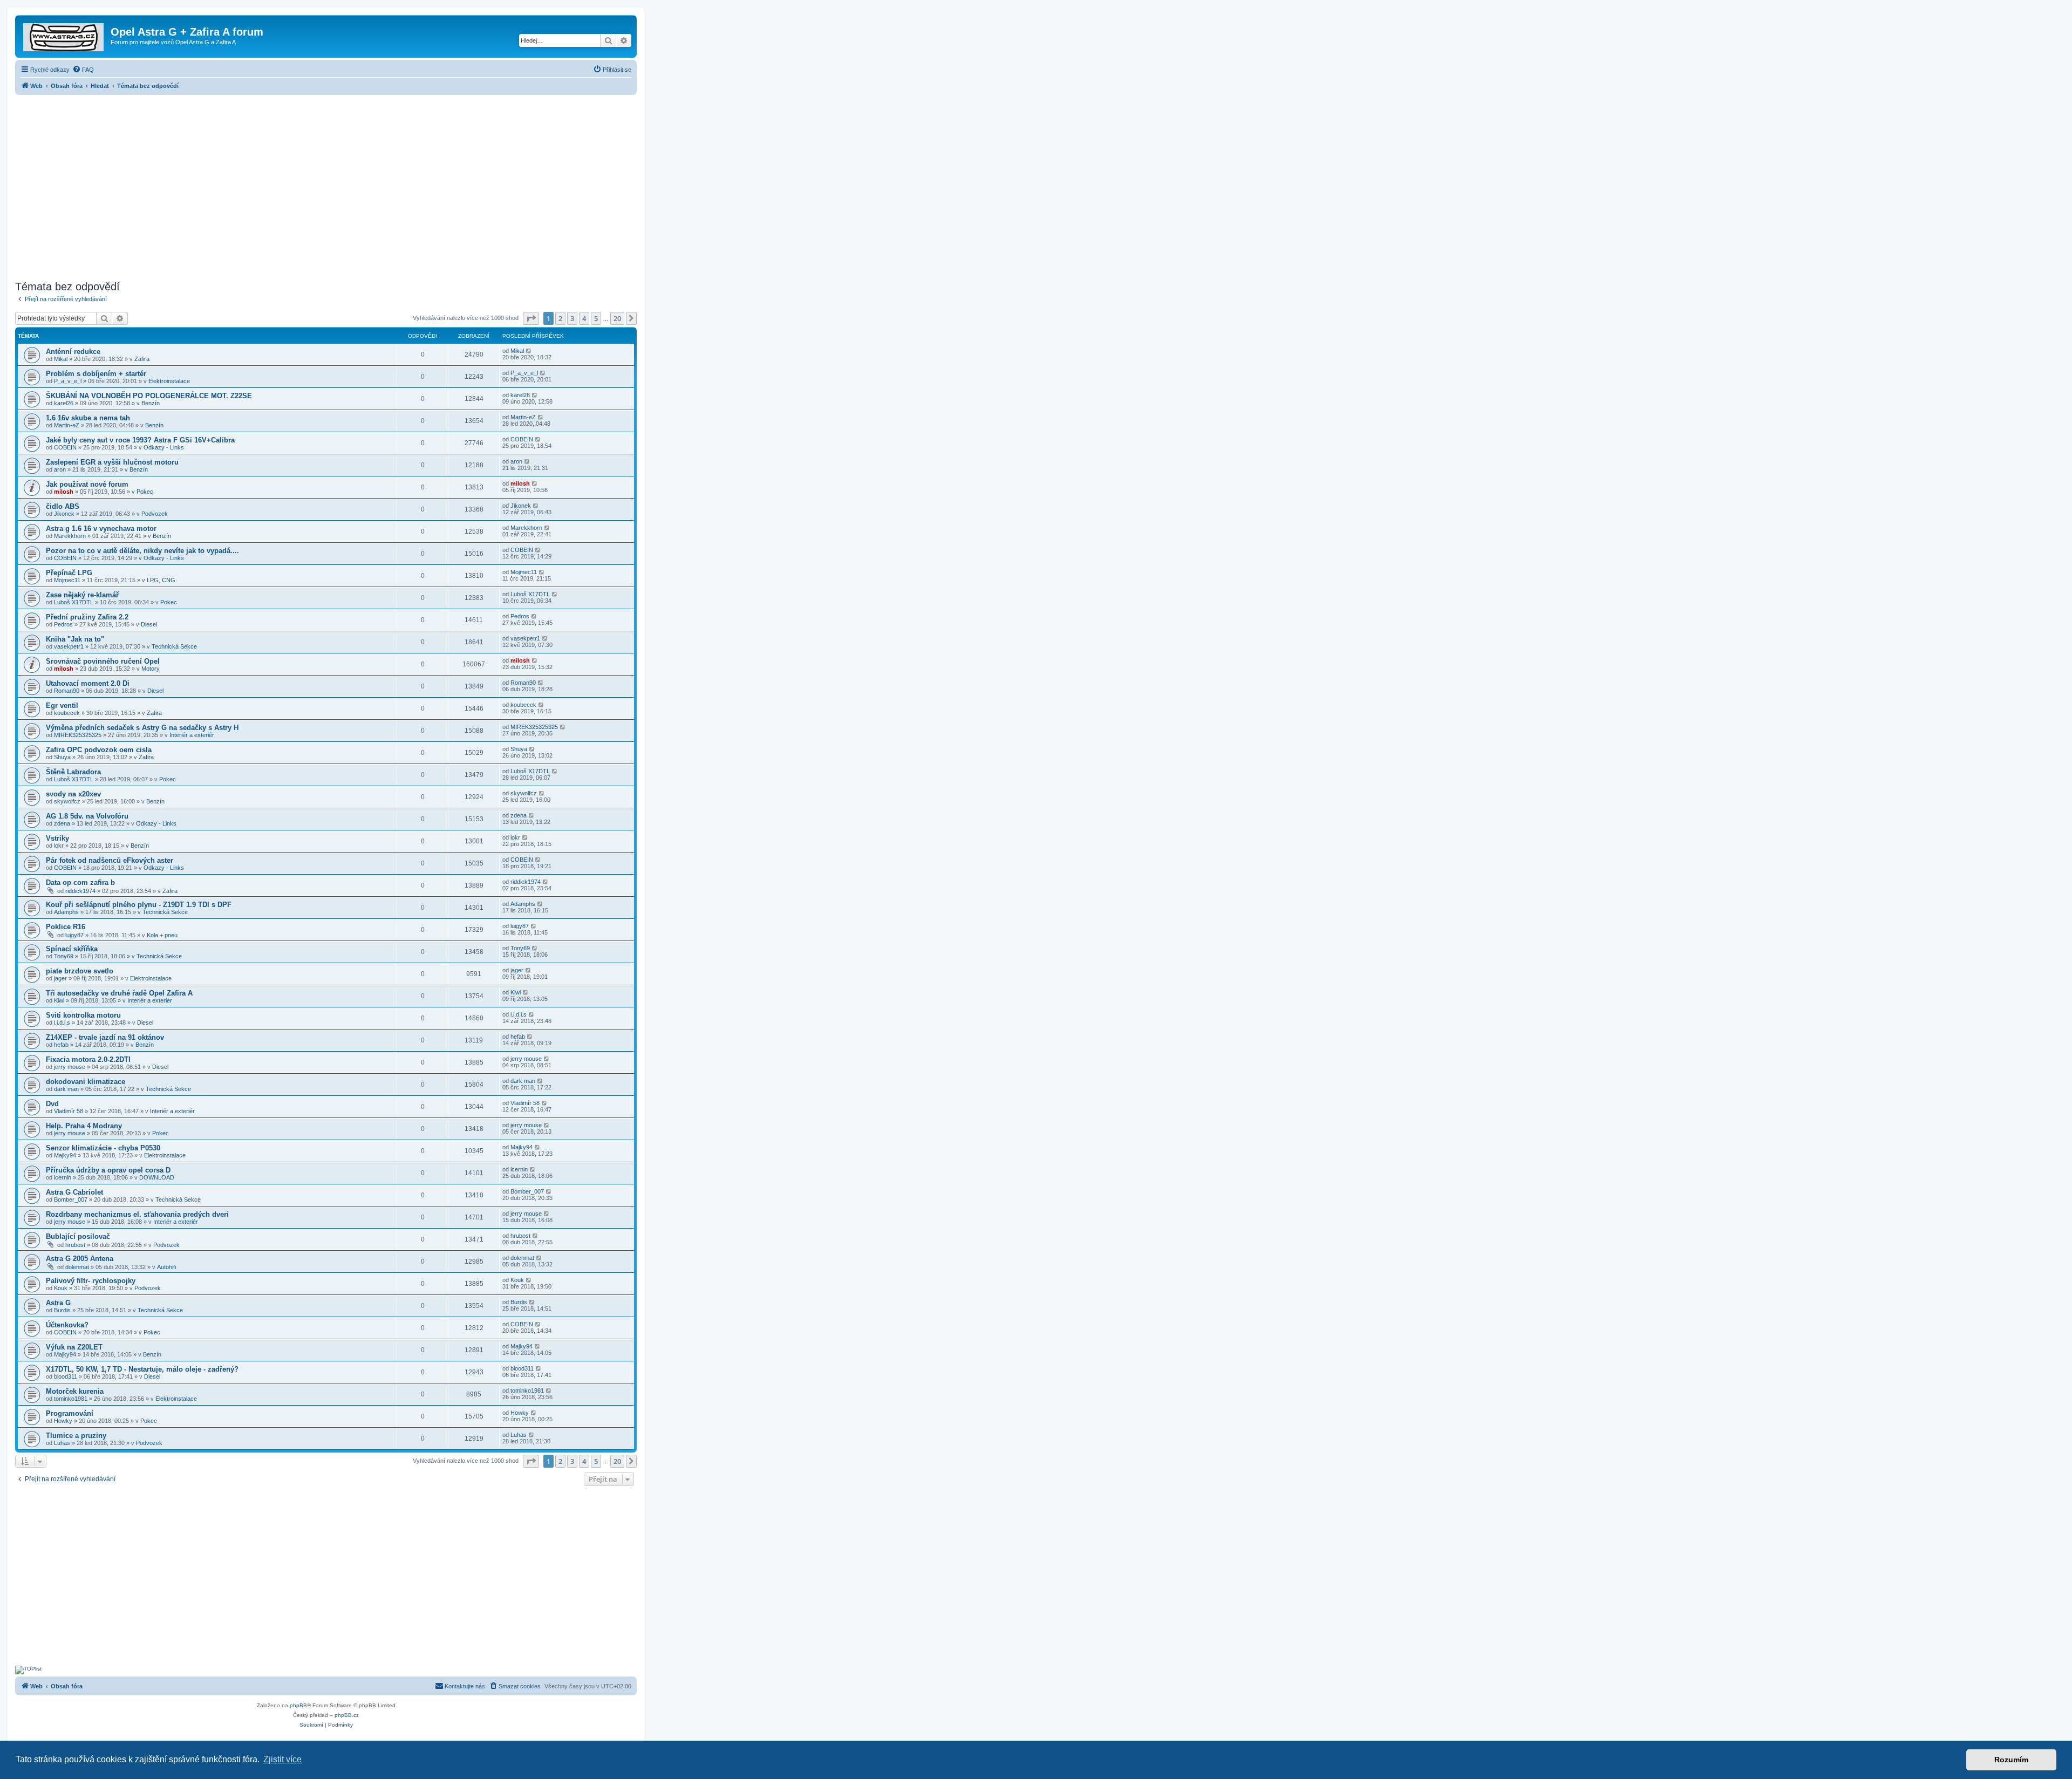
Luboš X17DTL (74, 602)
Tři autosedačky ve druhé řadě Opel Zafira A (119, 993)
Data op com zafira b (80, 882)
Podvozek (155, 514)
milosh (64, 492)
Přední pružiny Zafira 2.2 (87, 617)
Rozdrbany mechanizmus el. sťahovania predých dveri (137, 1214)
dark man (66, 1089)
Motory (151, 669)
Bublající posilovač (78, 1236)
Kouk (61, 1288)
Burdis (62, 1310)
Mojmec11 (67, 580)
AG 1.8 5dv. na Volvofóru (87, 816)
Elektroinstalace (169, 381)
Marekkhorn (70, 536)
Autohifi (166, 1267)
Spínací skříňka (72, 949)
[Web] (64, 35)
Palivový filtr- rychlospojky (91, 1281)
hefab (61, 1045)
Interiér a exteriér (192, 735)
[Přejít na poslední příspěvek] (529, 351)
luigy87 (74, 935)
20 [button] (617, 318)
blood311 (66, 1376)
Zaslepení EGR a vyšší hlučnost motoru (112, 462)
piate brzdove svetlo (80, 971)
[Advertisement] (326, 185)
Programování (70, 1413)
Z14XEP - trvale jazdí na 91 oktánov (105, 1037)
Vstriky (57, 838)
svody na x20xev (73, 794)
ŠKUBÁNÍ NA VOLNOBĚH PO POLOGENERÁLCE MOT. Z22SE (149, 396)
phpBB (298, 1705)
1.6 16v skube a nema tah (88, 418)
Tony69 (64, 956)
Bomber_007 (71, 1199)
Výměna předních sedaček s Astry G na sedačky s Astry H (142, 728)
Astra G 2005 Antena (80, 1259)
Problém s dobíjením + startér (96, 374)
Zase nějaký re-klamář (82, 595)
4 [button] (584, 318)
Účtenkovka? (67, 1325)
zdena (62, 823)
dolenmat (77, 1267)
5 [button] (596, 318)
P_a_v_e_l (68, 381)
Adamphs (66, 912)
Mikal (61, 359)
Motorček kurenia (75, 1391)
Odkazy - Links (164, 447)
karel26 (64, 403)
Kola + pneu (162, 935)
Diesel (149, 624)
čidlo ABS (63, 506)
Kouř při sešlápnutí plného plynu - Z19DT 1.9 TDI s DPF (139, 905)
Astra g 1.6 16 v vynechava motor (101, 529)
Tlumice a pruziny (76, 1436)
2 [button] (560, 318)
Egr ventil (62, 706)
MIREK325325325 (78, 735)
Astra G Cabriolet (74, 1192)
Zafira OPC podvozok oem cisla (99, 750)
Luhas (62, 1443)
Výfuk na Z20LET (74, 1347)
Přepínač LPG (69, 573)
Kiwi (59, 1000)
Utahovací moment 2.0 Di (88, 683)
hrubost (75, 1245)
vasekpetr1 (69, 646)
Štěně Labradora (73, 772)
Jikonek (64, 514)
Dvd (52, 1104)
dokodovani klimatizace (86, 1082)
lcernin (63, 1177)
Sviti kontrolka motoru (83, 1015)
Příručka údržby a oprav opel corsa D (108, 1170)
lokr (59, 846)
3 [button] (572, 318)
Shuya (62, 757)
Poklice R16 (66, 927)
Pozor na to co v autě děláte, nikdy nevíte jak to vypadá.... (142, 551)
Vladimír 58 (69, 1111)
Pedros (63, 624)
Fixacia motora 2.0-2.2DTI (88, 1059)
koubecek (67, 713)
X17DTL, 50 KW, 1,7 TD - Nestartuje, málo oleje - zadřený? (142, 1369)
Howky (63, 1421)
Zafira (142, 359)
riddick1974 (80, 891)
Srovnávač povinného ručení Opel (103, 661)
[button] (531, 318)
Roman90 (67, 691)
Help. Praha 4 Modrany (84, 1126)
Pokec (145, 492)
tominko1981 (71, 1399)
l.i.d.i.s (62, 1023)
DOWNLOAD (157, 1177)
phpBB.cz (347, 1715)
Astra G (58, 1303)
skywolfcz (67, 801)
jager (60, 978)
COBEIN (65, 447)
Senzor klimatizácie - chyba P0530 (103, 1148)
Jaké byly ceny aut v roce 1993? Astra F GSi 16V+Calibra (140, 440)
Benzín (151, 403)
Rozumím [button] (2011, 1760)
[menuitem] (83, 70)
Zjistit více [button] (282, 1759)
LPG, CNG (161, 580)
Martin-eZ (67, 425)
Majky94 (65, 1155)
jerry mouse (70, 1067)
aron (60, 469)
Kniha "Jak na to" (75, 639)
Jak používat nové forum (87, 484)
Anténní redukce (73, 352)
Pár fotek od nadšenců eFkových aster (110, 860)
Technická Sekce (174, 646)
